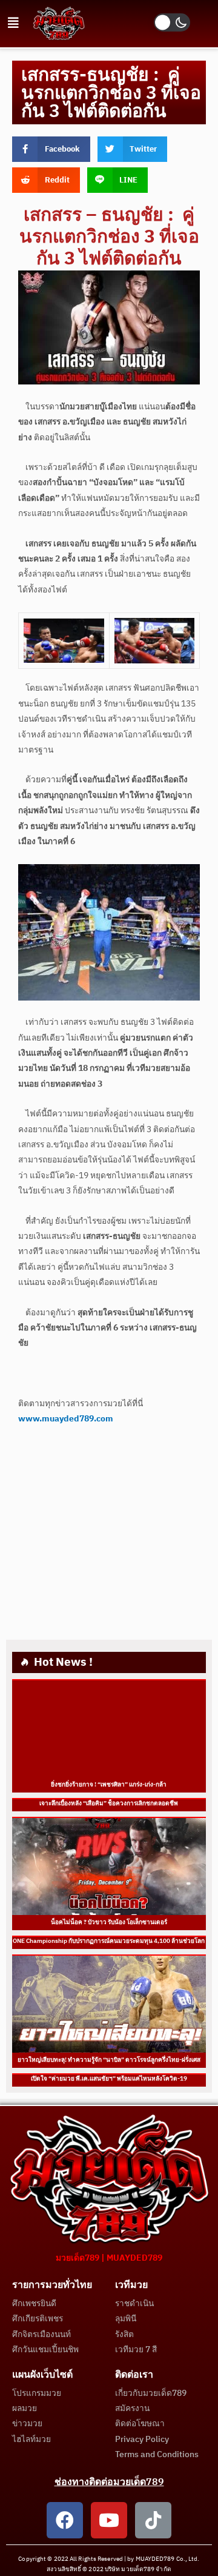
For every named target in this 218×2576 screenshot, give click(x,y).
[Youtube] (109, 2520)
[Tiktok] (153, 2520)
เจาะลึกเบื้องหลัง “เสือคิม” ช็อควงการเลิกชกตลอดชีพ (109, 1803)
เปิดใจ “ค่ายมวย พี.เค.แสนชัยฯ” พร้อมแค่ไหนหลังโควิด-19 (109, 2079)
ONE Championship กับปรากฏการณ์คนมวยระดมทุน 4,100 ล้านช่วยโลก (109, 1941)
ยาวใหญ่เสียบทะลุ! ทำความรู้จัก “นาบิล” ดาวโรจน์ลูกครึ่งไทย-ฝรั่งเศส (109, 2060)
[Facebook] (65, 2520)
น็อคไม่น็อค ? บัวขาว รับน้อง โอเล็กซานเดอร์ (109, 1922)
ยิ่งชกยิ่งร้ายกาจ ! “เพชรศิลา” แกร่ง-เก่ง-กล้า (109, 1785)
